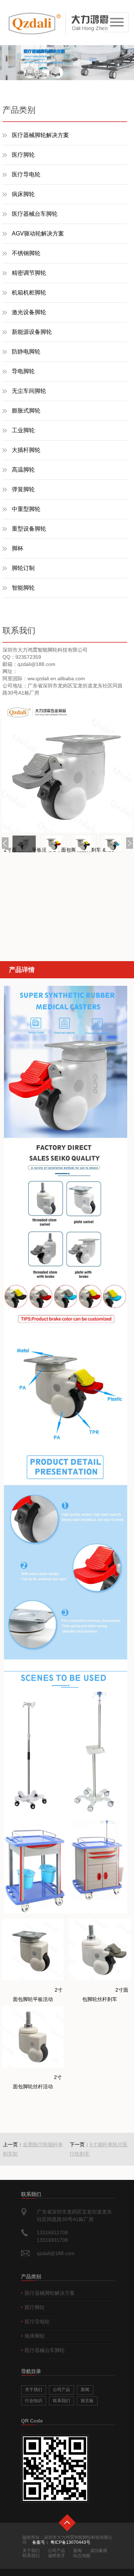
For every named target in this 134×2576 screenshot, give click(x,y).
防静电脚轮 (26, 352)
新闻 (85, 2390)
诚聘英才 (56, 2556)
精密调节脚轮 (29, 273)
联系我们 (61, 2401)
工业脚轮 (23, 430)
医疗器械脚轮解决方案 (40, 135)
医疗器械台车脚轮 (35, 214)
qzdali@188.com (56, 2253)
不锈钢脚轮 (26, 253)
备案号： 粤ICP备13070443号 (61, 2542)
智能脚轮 (23, 588)
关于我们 (34, 2390)
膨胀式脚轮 (26, 411)
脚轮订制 (23, 568)
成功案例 (99, 2551)
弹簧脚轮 (23, 489)
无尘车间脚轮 (29, 391)
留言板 (87, 2401)
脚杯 (18, 548)
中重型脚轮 (26, 509)
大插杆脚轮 (26, 450)
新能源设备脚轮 (32, 332)
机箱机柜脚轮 (29, 293)
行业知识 (34, 2401)
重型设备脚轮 (29, 529)
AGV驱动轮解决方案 (38, 233)
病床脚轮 (23, 194)
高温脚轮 (23, 470)
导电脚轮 (23, 371)
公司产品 (61, 2390)
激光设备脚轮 (29, 312)
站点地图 (82, 2556)
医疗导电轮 (26, 174)
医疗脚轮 (23, 155)
